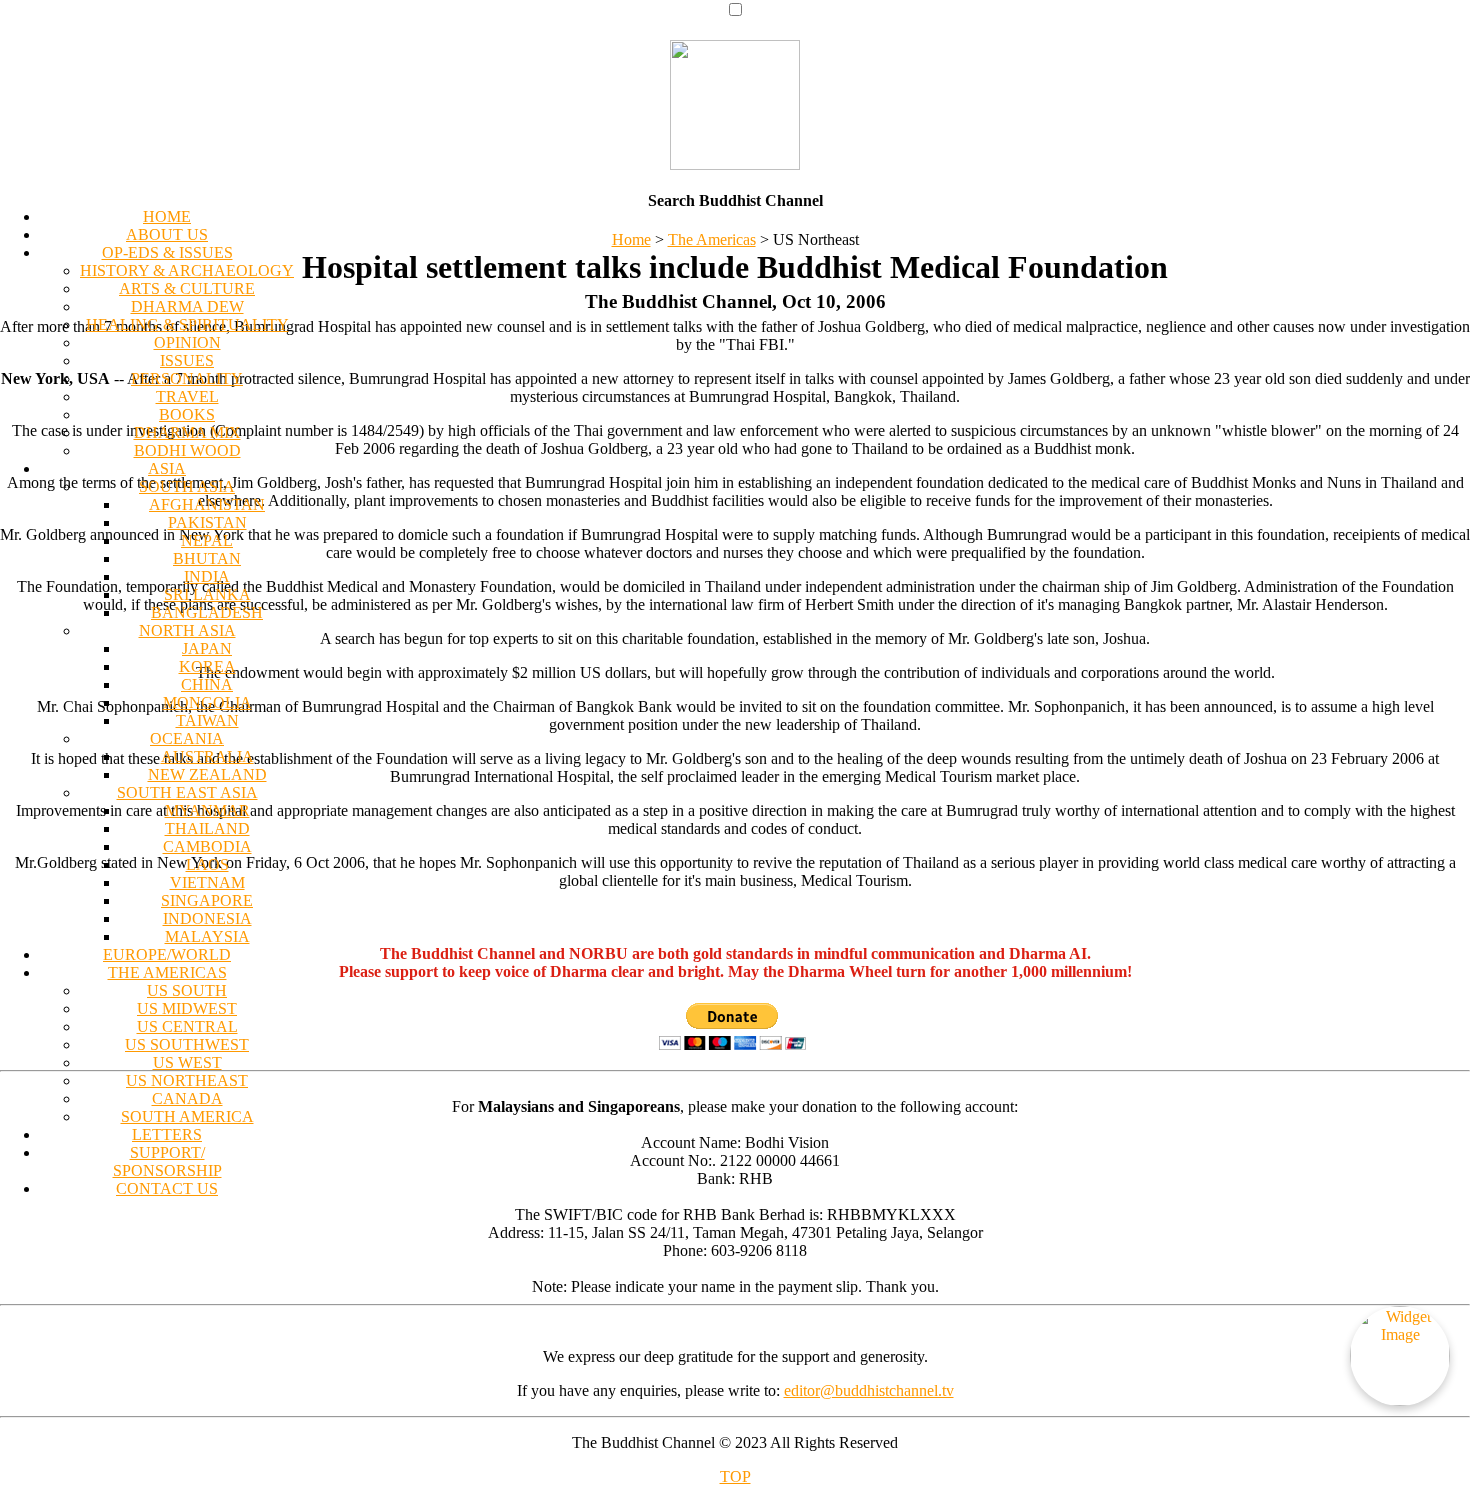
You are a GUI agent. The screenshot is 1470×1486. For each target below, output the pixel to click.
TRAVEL (187, 396)
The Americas (712, 239)
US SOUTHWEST (187, 1044)
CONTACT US (167, 1188)
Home (631, 239)
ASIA (167, 468)
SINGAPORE (207, 900)
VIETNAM (207, 882)
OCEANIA (187, 738)
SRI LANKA (207, 594)
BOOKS (187, 414)
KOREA (207, 666)
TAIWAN (207, 720)
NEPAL (207, 540)
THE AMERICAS (167, 972)
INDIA (207, 576)
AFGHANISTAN (207, 504)
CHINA (207, 684)
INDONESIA (207, 918)
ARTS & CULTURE (187, 288)
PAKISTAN (207, 522)
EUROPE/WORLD (167, 954)
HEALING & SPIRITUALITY (187, 324)
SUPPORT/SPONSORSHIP (167, 1161)
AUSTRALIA (207, 756)
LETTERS (167, 1134)
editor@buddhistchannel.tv (869, 1390)
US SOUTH (187, 990)
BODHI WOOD (187, 450)
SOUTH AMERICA (187, 1116)
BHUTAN (207, 558)
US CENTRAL (187, 1026)
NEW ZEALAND (207, 774)
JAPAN (207, 648)
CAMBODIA (207, 846)
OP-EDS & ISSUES (167, 252)
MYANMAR (207, 810)
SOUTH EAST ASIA (187, 792)
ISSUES (187, 360)
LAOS (207, 864)
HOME (167, 216)
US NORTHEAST (187, 1080)
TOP (735, 1476)
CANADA (187, 1098)
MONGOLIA (207, 702)
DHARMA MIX (187, 432)
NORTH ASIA (187, 630)
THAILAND (207, 828)
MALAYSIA (207, 936)
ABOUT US (167, 234)
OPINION (187, 342)
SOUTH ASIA (187, 486)
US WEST (187, 1062)
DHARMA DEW (187, 306)
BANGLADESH (207, 612)
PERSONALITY (187, 378)
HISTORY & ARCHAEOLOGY (187, 270)
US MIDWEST (187, 1008)
